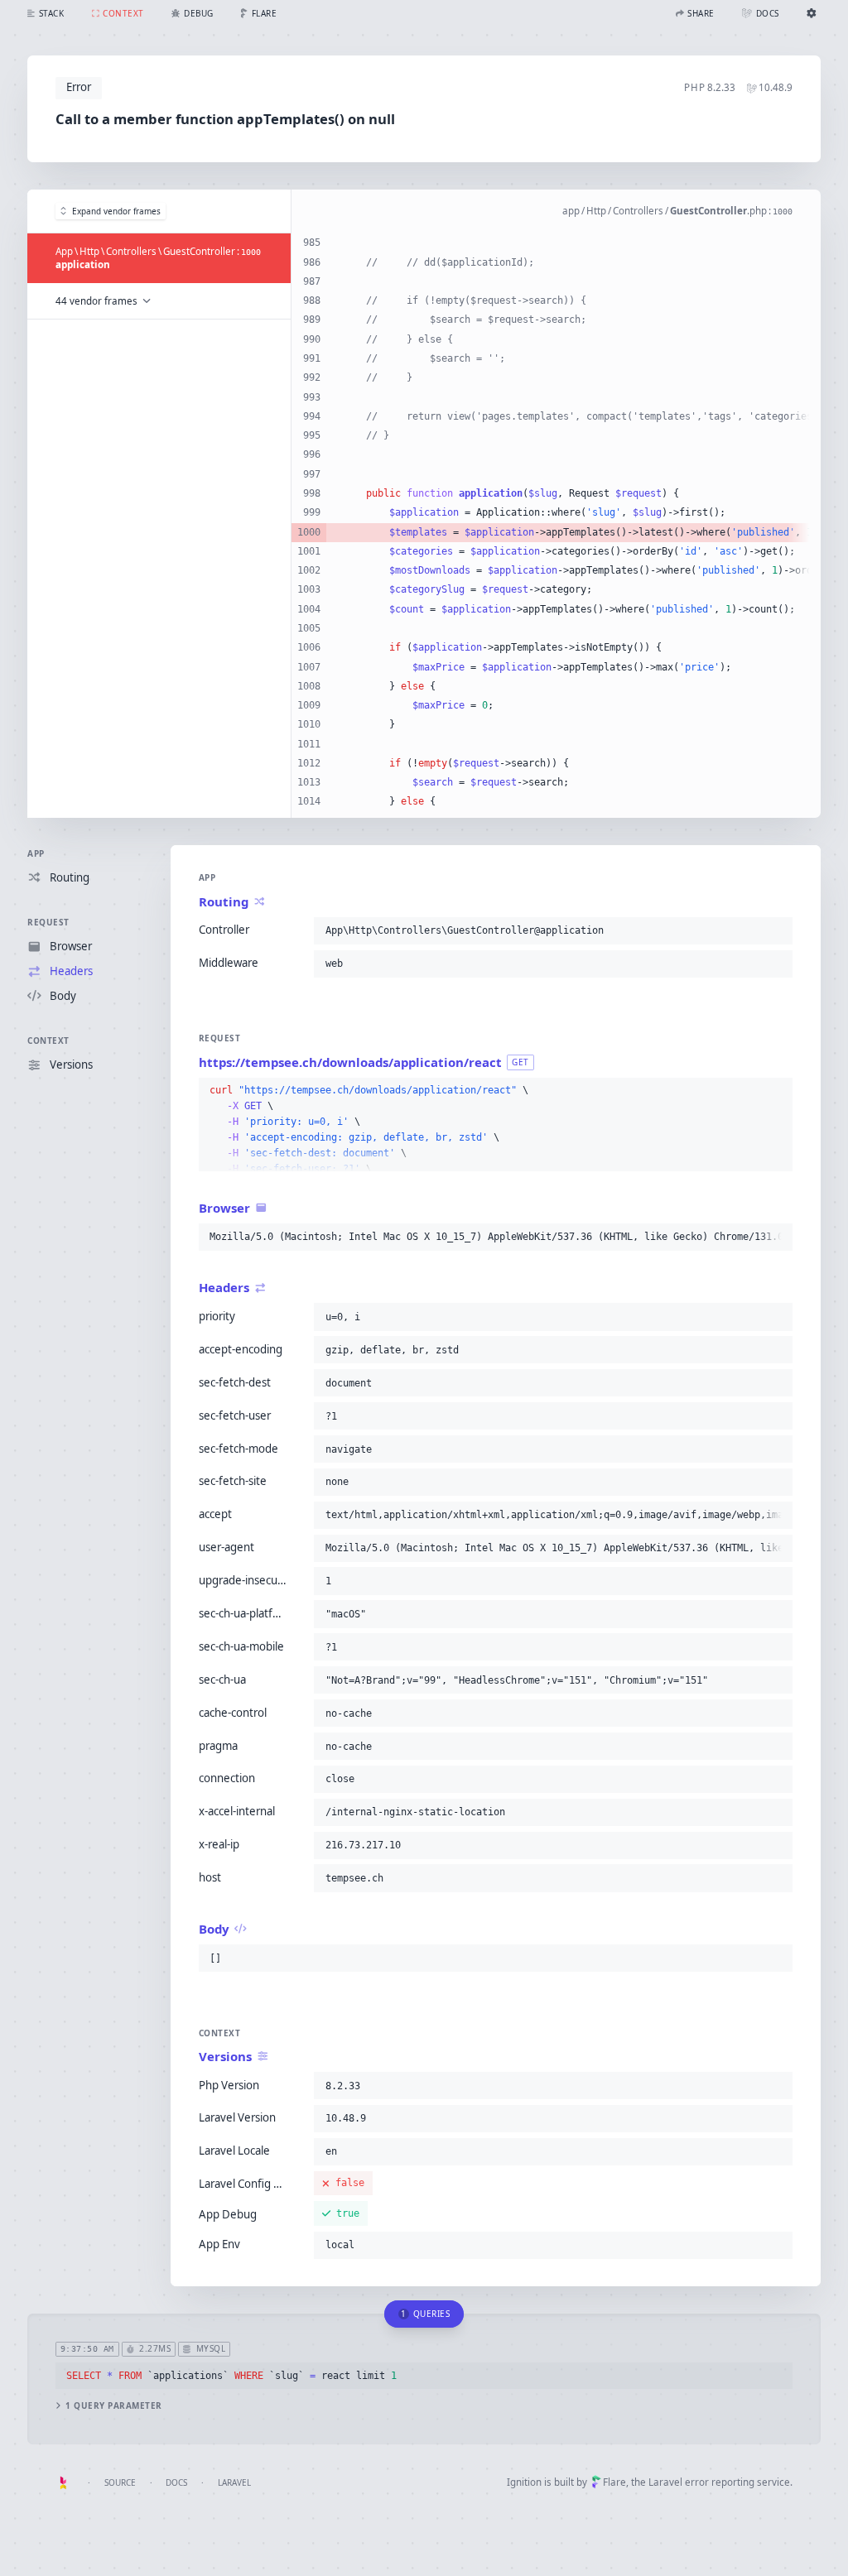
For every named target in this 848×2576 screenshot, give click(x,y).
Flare (614, 2482)
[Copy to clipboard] (777, 930)
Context (48, 1040)
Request (48, 922)
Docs (176, 2482)
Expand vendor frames (116, 211)
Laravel (234, 2482)
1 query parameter (114, 2406)
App (36, 853)
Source (120, 2482)
